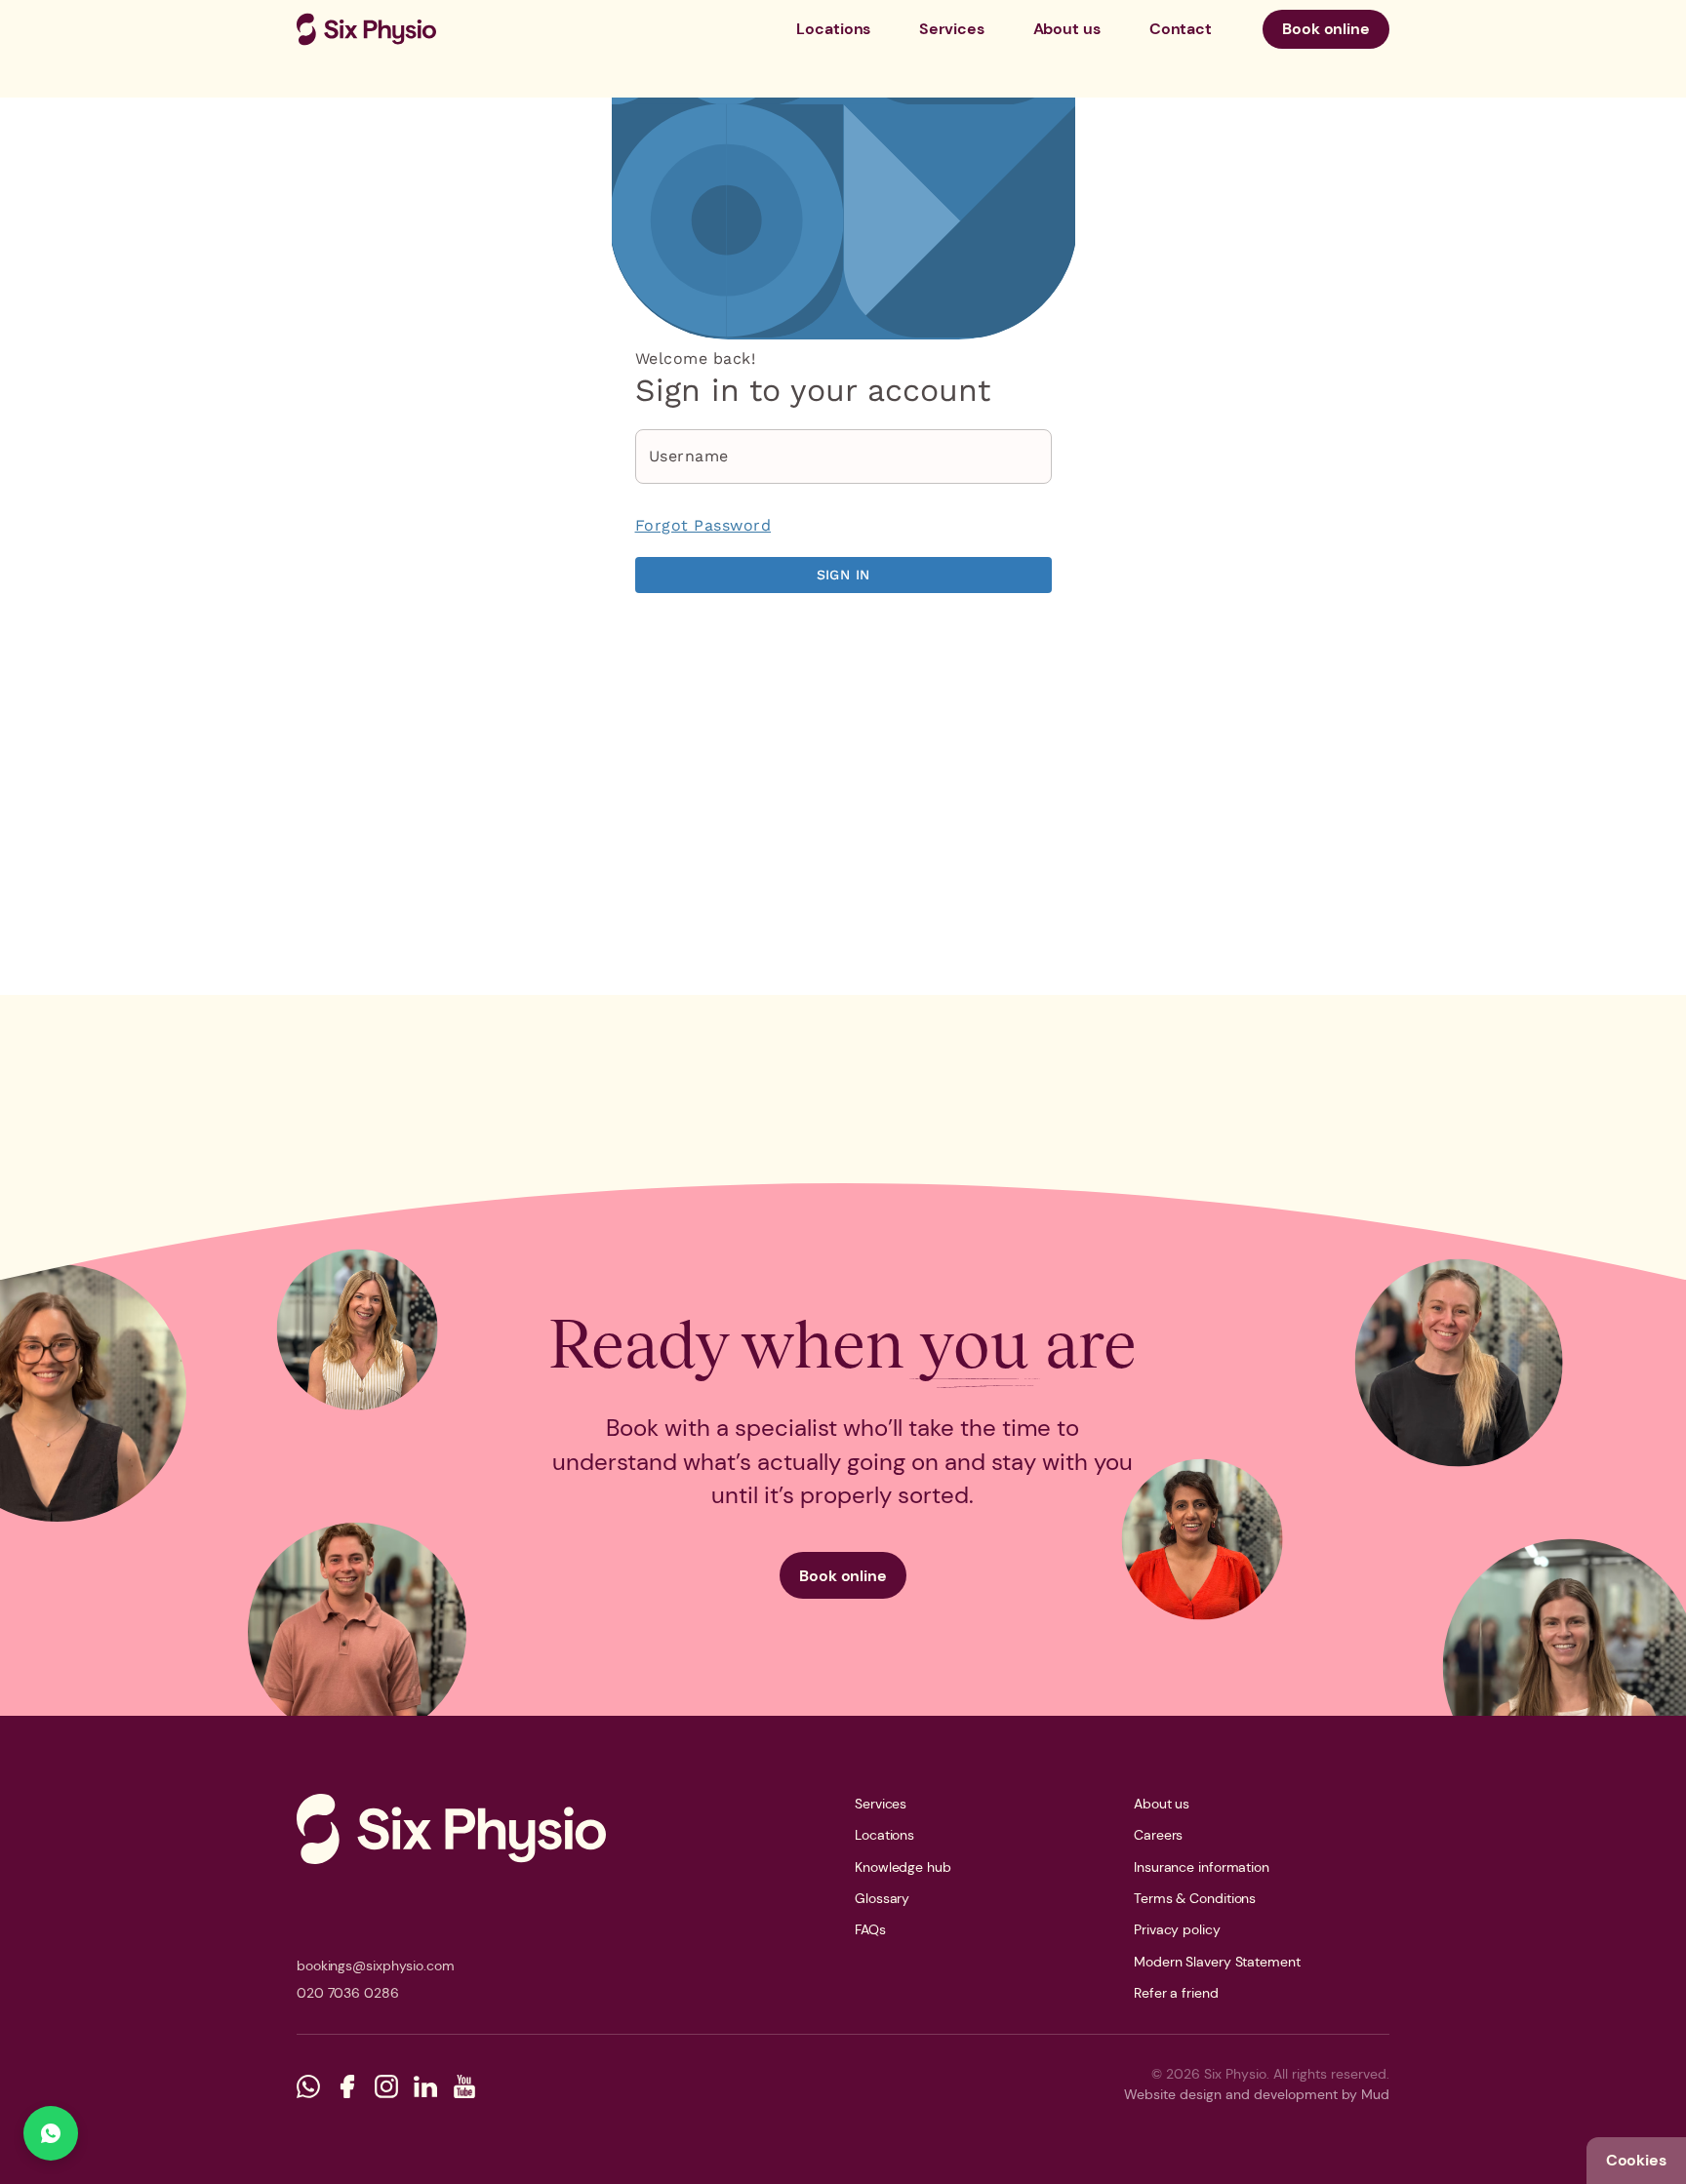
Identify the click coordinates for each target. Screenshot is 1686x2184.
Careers (1158, 1835)
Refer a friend (1176, 1993)
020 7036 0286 (348, 1993)
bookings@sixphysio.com (376, 1966)
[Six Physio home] (366, 29)
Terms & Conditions (1195, 1898)
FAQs (870, 1929)
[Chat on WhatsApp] (51, 2133)
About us (1067, 29)
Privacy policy (1177, 1929)
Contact (1181, 29)
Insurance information (1202, 1867)
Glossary (882, 1898)
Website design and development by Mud (1257, 2094)
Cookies (1636, 2160)
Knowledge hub (903, 1867)
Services (951, 29)
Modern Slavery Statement (1217, 1962)
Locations (833, 29)
